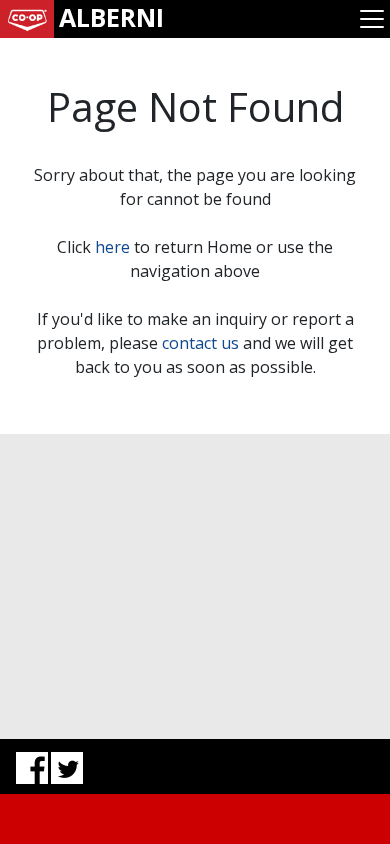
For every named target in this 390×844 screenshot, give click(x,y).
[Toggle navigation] (372, 19)
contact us (200, 343)
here (112, 247)
